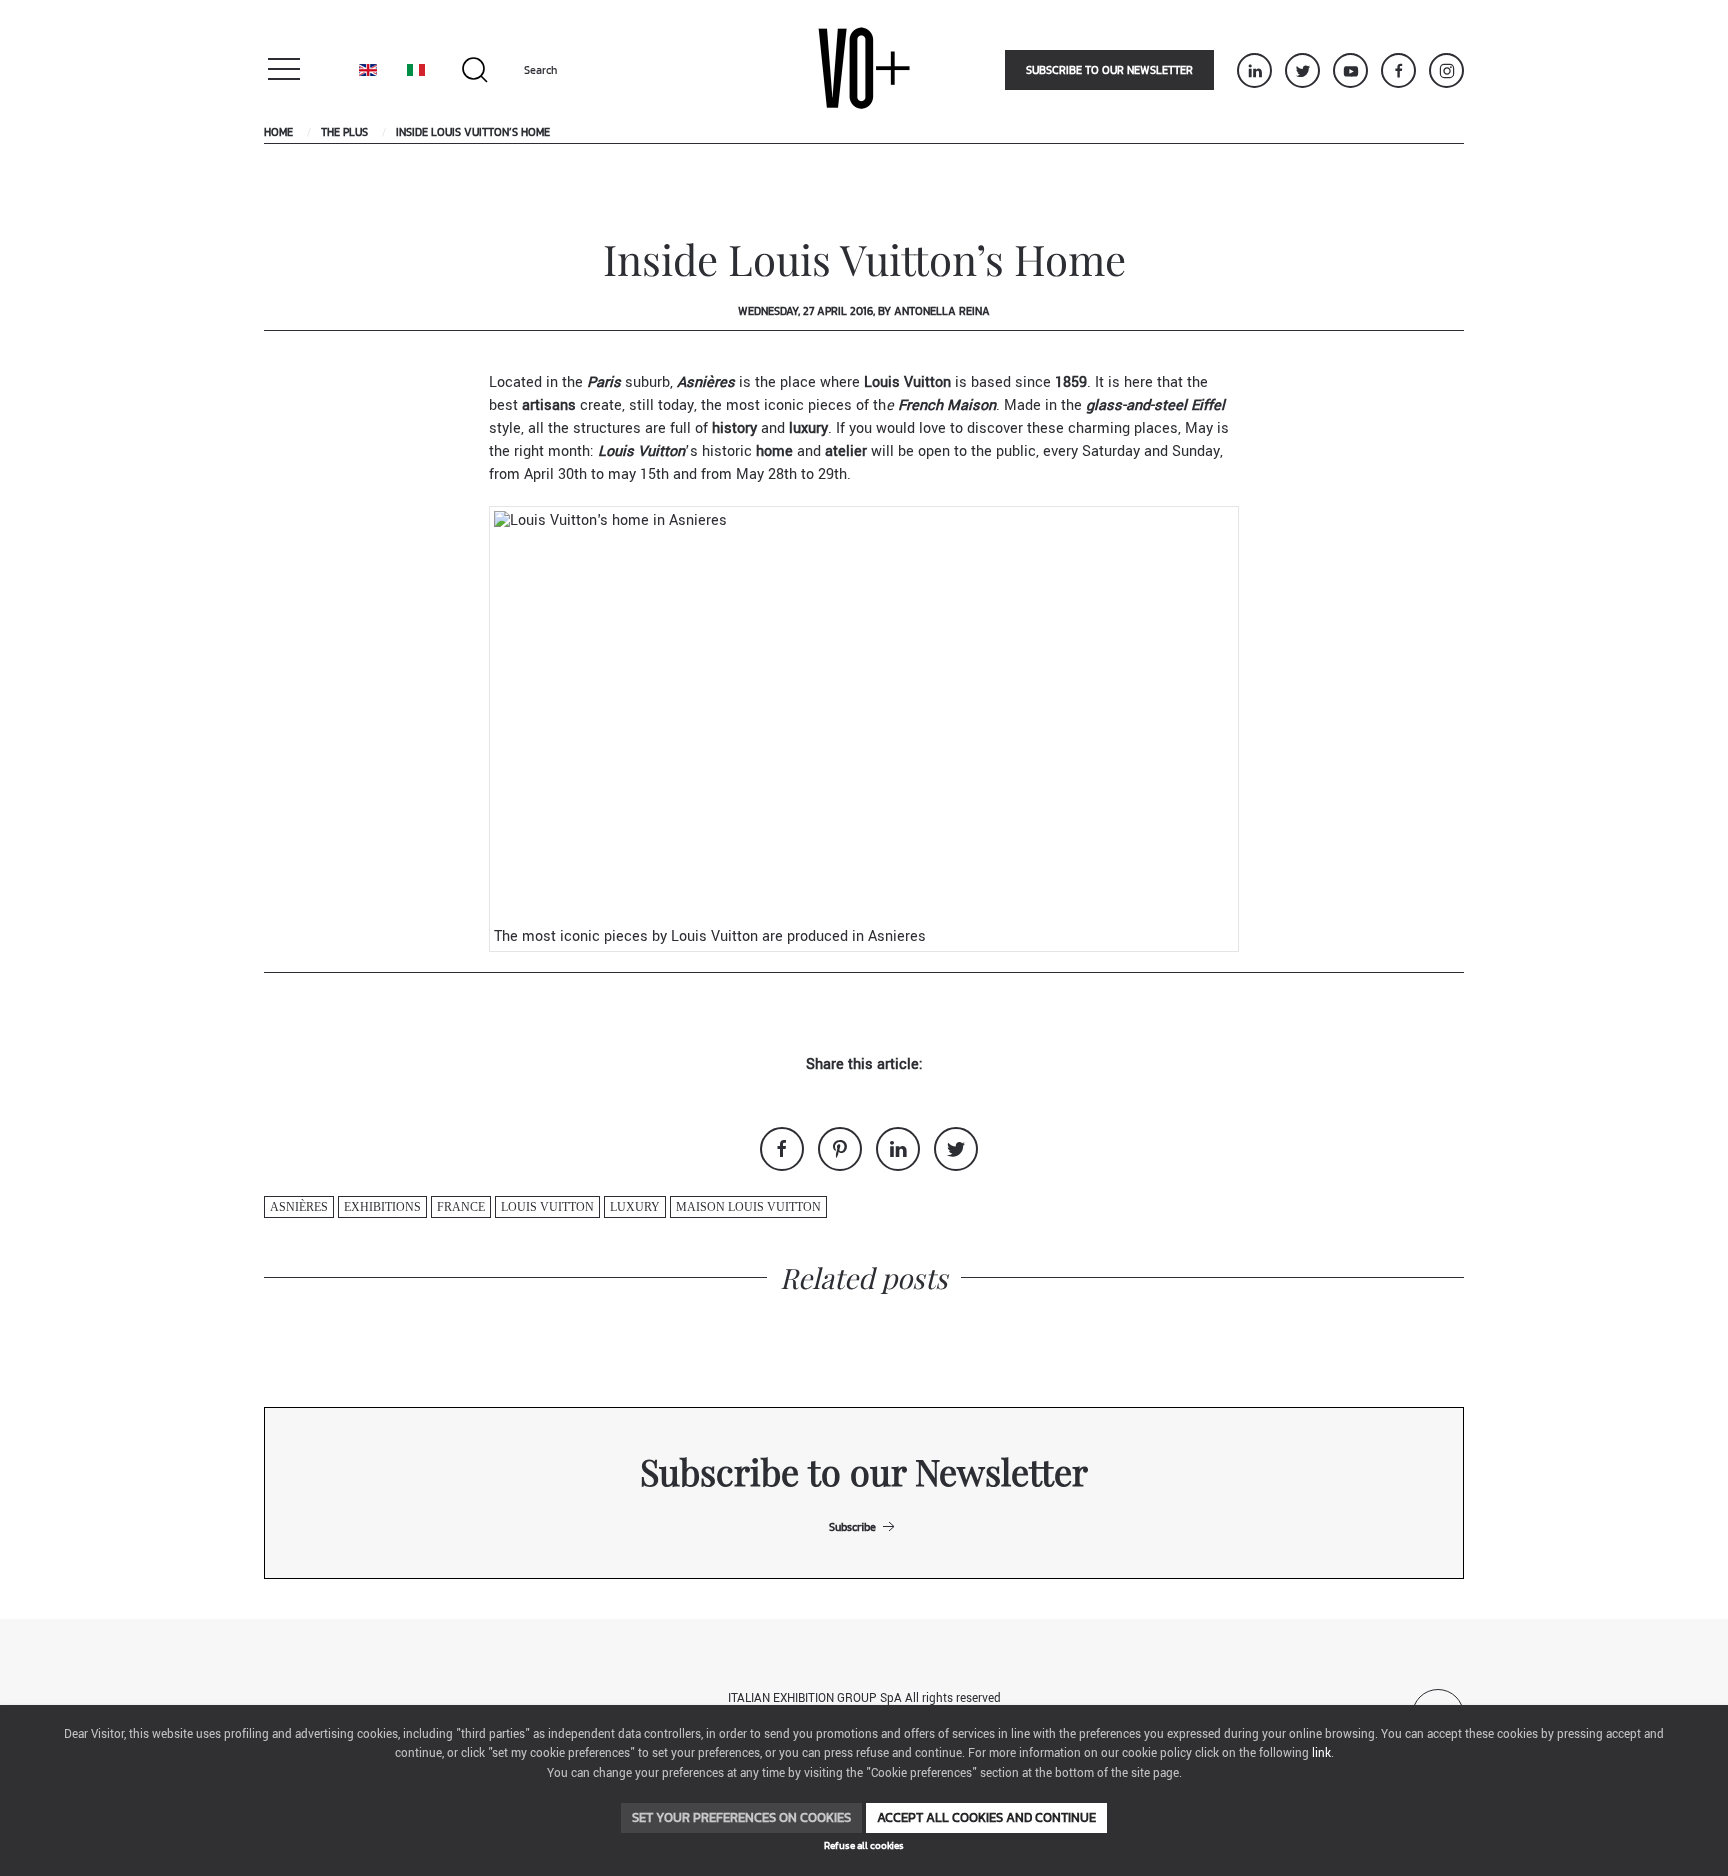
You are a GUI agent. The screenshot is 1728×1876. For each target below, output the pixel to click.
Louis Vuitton (907, 382)
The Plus (344, 132)
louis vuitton (547, 1207)
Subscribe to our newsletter (1109, 70)
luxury (635, 1207)
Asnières (299, 1207)
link (1321, 1753)
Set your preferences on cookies (741, 1817)
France (461, 1207)
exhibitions (382, 1207)
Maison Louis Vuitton (748, 1207)
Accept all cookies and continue (986, 1817)
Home (278, 132)
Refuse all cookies (864, 1845)
